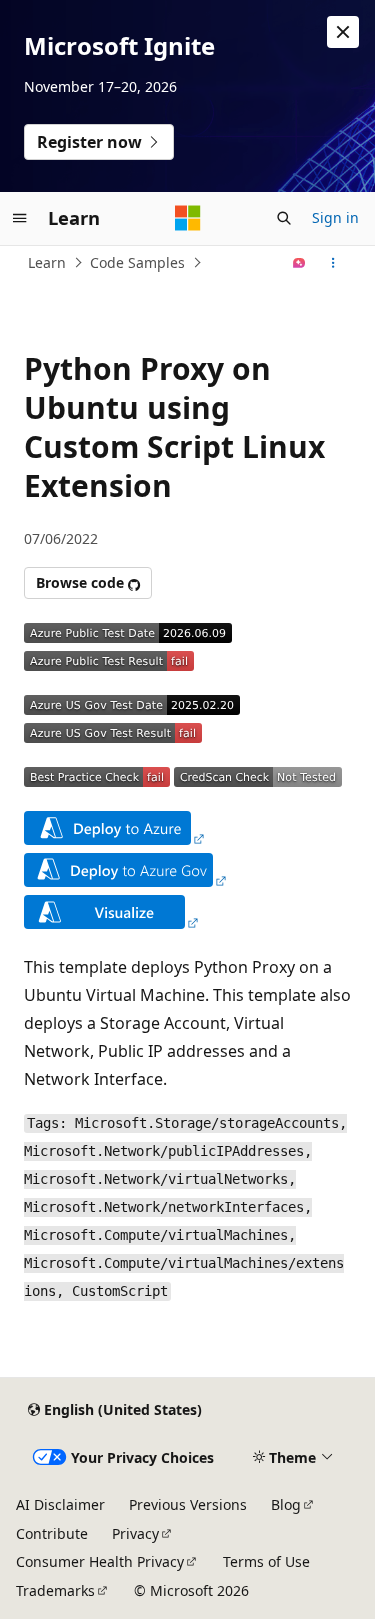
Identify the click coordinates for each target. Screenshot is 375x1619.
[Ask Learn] (299, 263)
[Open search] (284, 218)
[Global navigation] (20, 218)
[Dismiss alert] (343, 32)
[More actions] (333, 263)
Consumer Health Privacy (100, 1561)
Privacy (135, 1533)
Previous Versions (188, 1504)
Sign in (335, 217)
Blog (286, 1504)
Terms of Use (266, 1561)
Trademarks (55, 1590)
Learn (47, 262)
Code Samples (137, 262)
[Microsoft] (188, 218)
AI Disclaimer (60, 1504)
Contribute (52, 1533)
